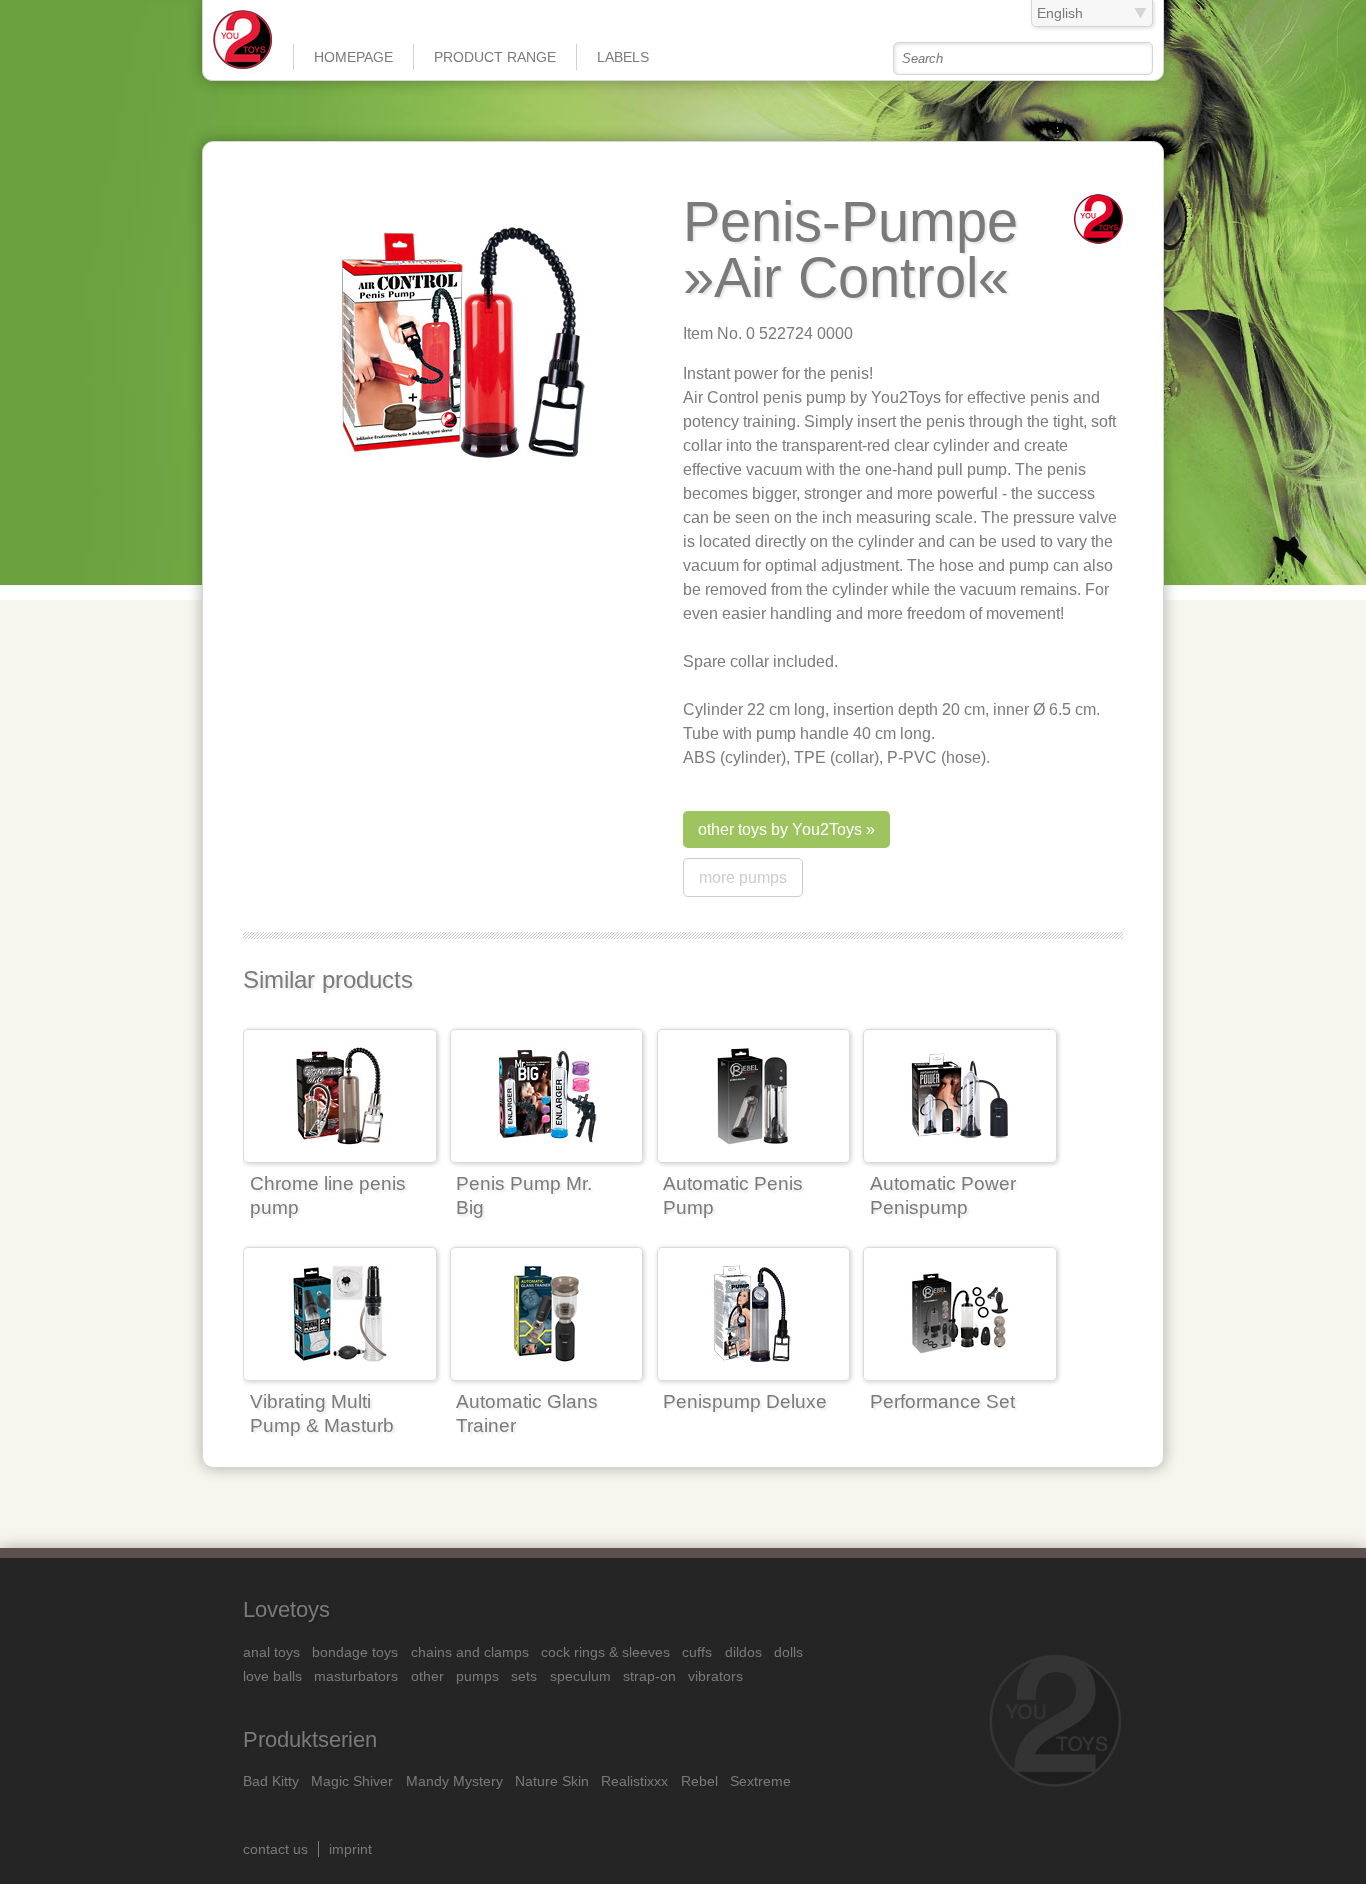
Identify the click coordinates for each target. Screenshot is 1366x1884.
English (1060, 13)
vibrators (715, 1676)
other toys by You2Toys (780, 829)
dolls (788, 1652)
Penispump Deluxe (745, 1401)
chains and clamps (470, 1652)
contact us (275, 1849)
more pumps (743, 877)
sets (524, 1676)
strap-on (649, 1676)
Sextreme (760, 1781)
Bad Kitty (271, 1781)
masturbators (356, 1676)
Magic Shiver (352, 1781)
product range (495, 57)
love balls (272, 1676)
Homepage (353, 57)
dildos (743, 1652)
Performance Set (942, 1401)
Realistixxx (634, 1781)
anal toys (271, 1652)
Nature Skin (552, 1781)
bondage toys (355, 1652)
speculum (580, 1676)
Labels (623, 57)
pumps (477, 1676)
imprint (350, 1849)
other (427, 1676)
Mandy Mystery (454, 1781)
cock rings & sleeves (605, 1652)
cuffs (697, 1652)
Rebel (699, 1781)
